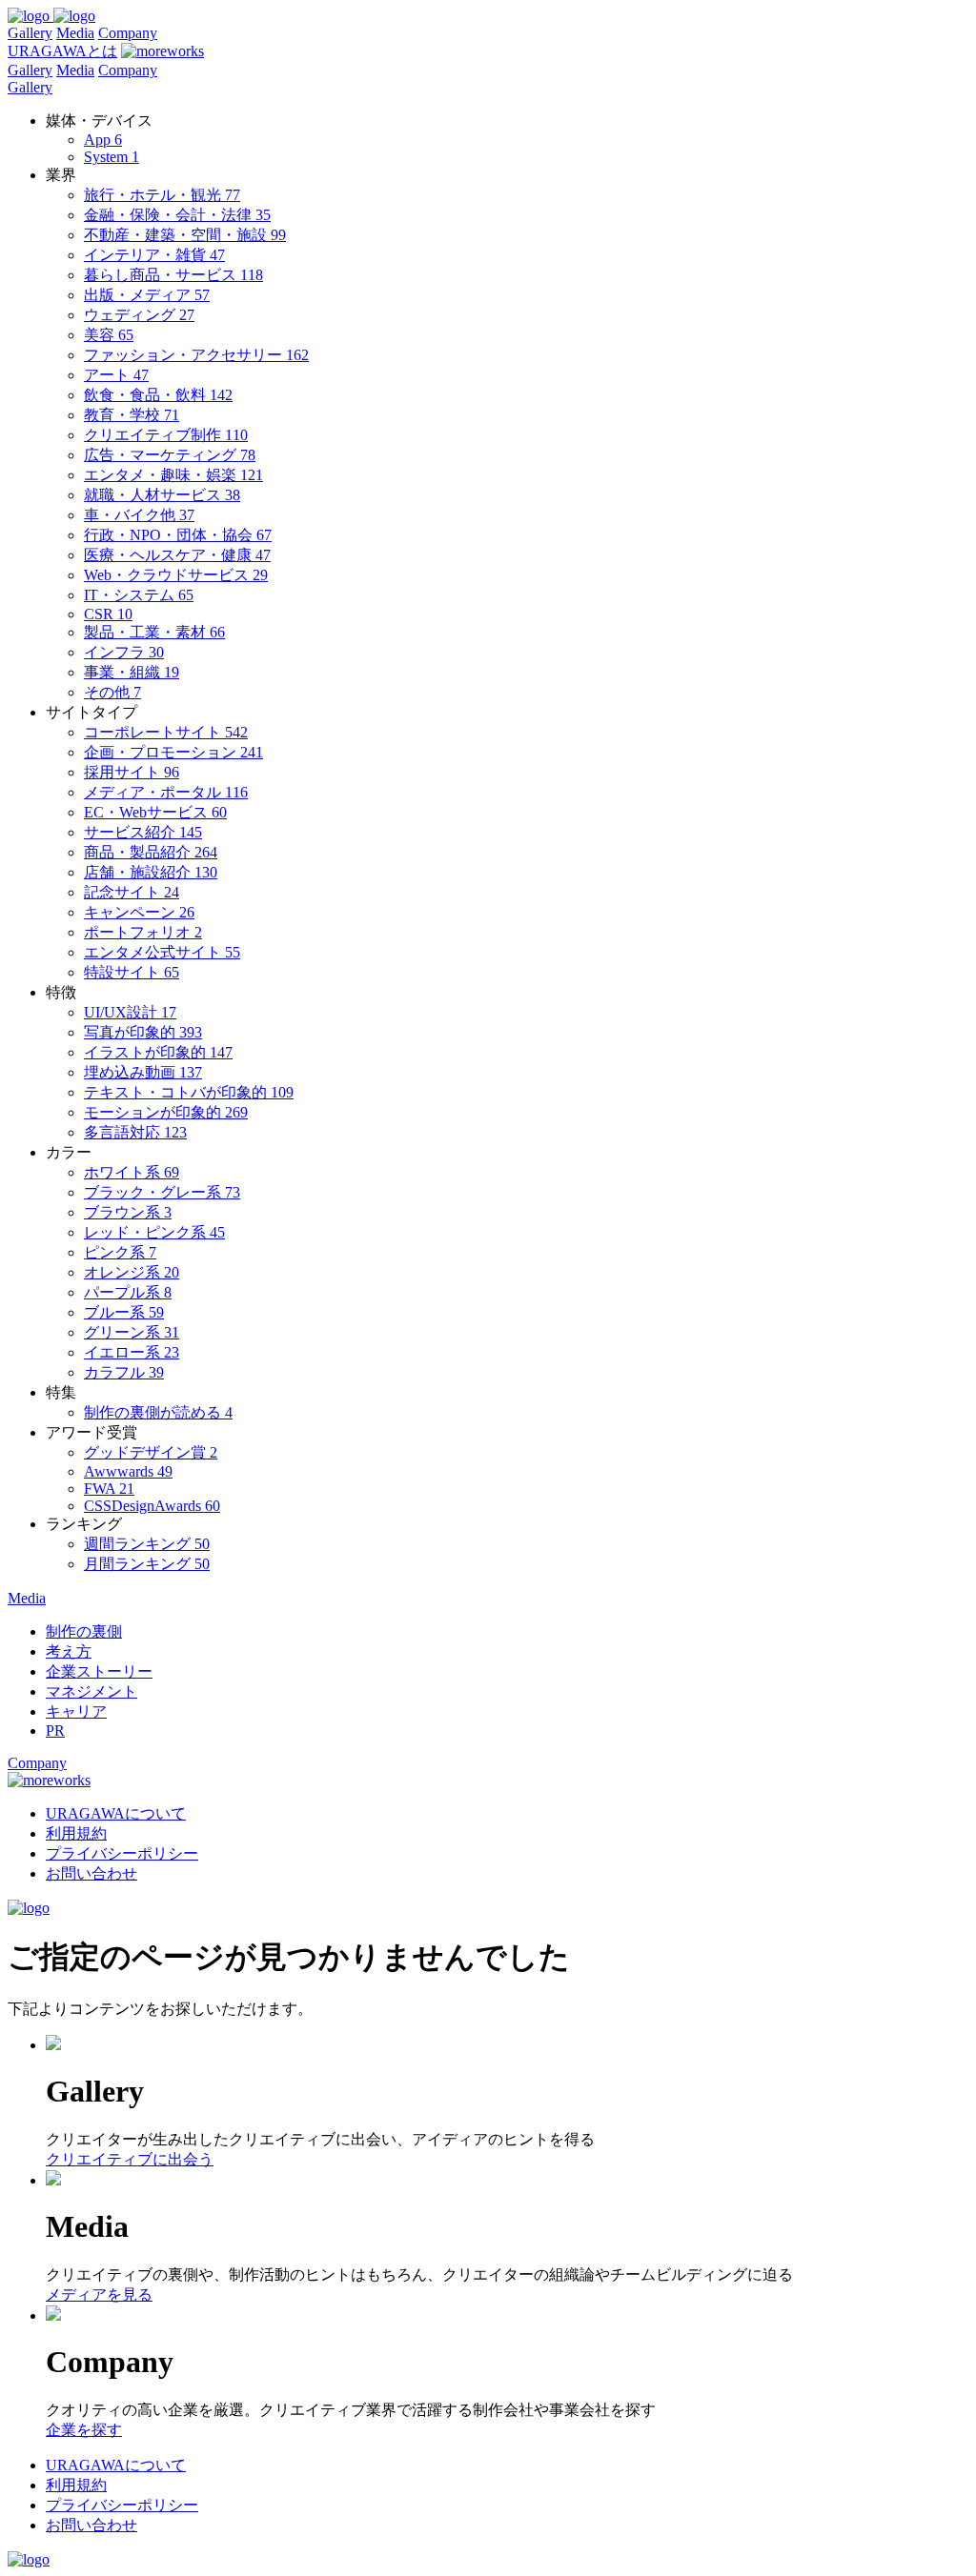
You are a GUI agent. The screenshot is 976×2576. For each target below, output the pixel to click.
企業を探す (84, 2430)
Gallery (30, 33)
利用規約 (76, 1833)
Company (128, 33)
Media (75, 33)
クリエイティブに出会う (130, 2159)
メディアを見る (99, 2294)
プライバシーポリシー (122, 1853)
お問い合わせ (91, 1873)
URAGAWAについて (116, 1813)
